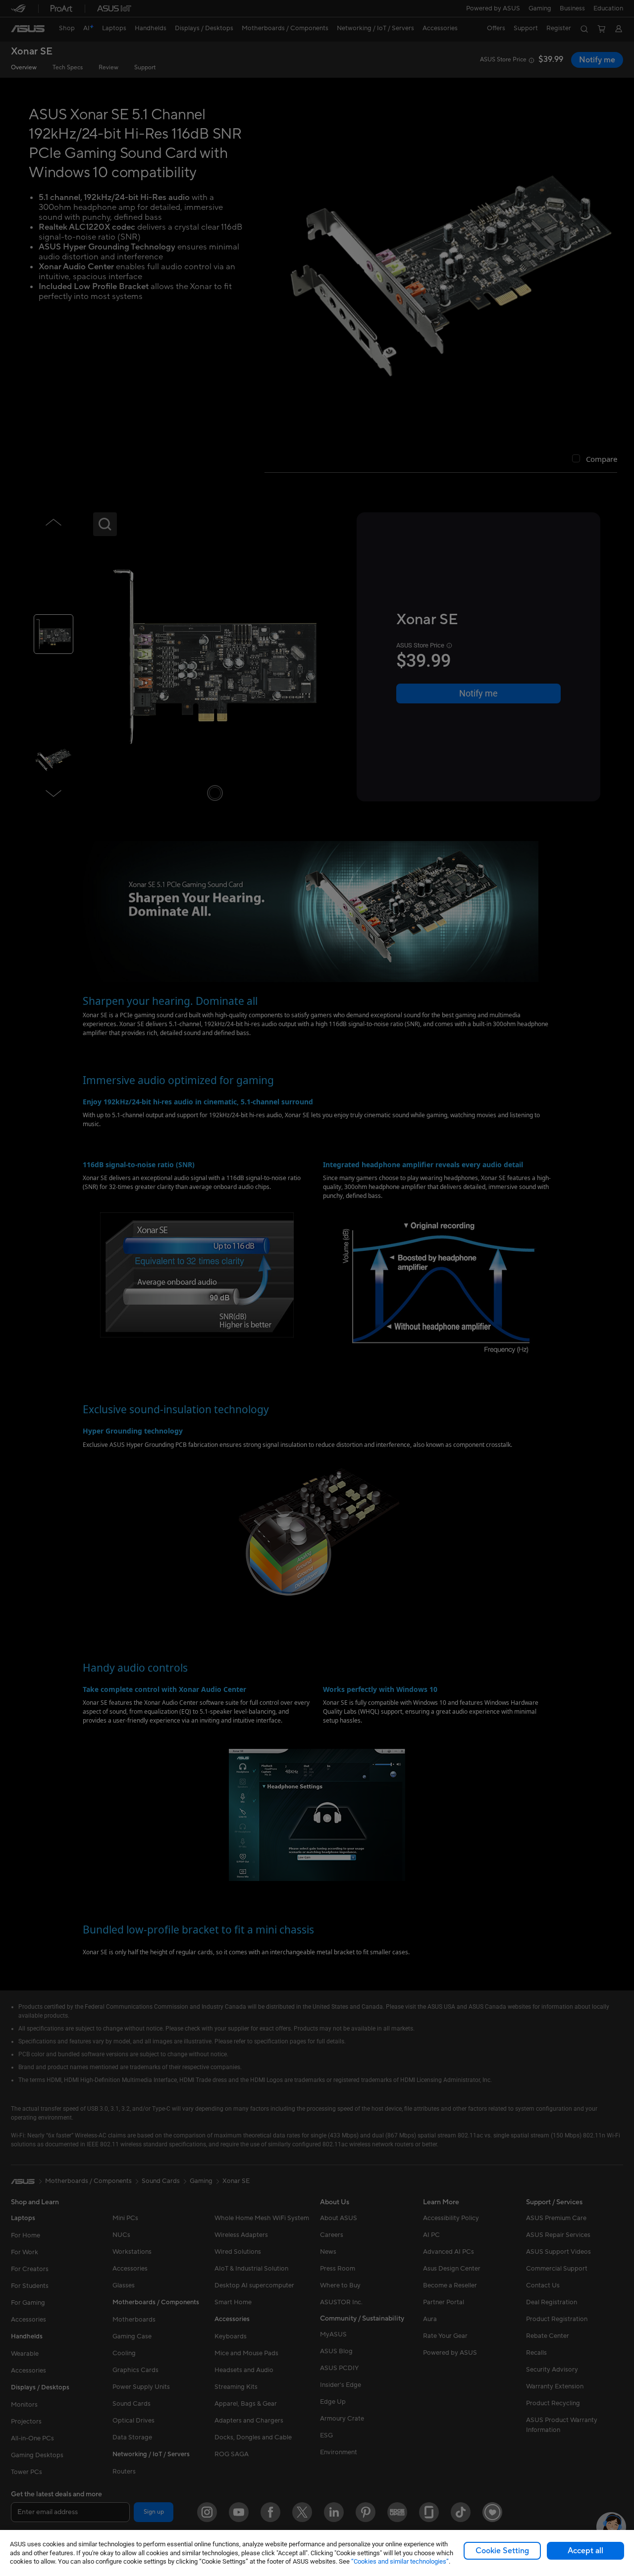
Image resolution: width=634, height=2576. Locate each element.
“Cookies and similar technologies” (400, 2561)
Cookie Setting (502, 2551)
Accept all (585, 2551)
